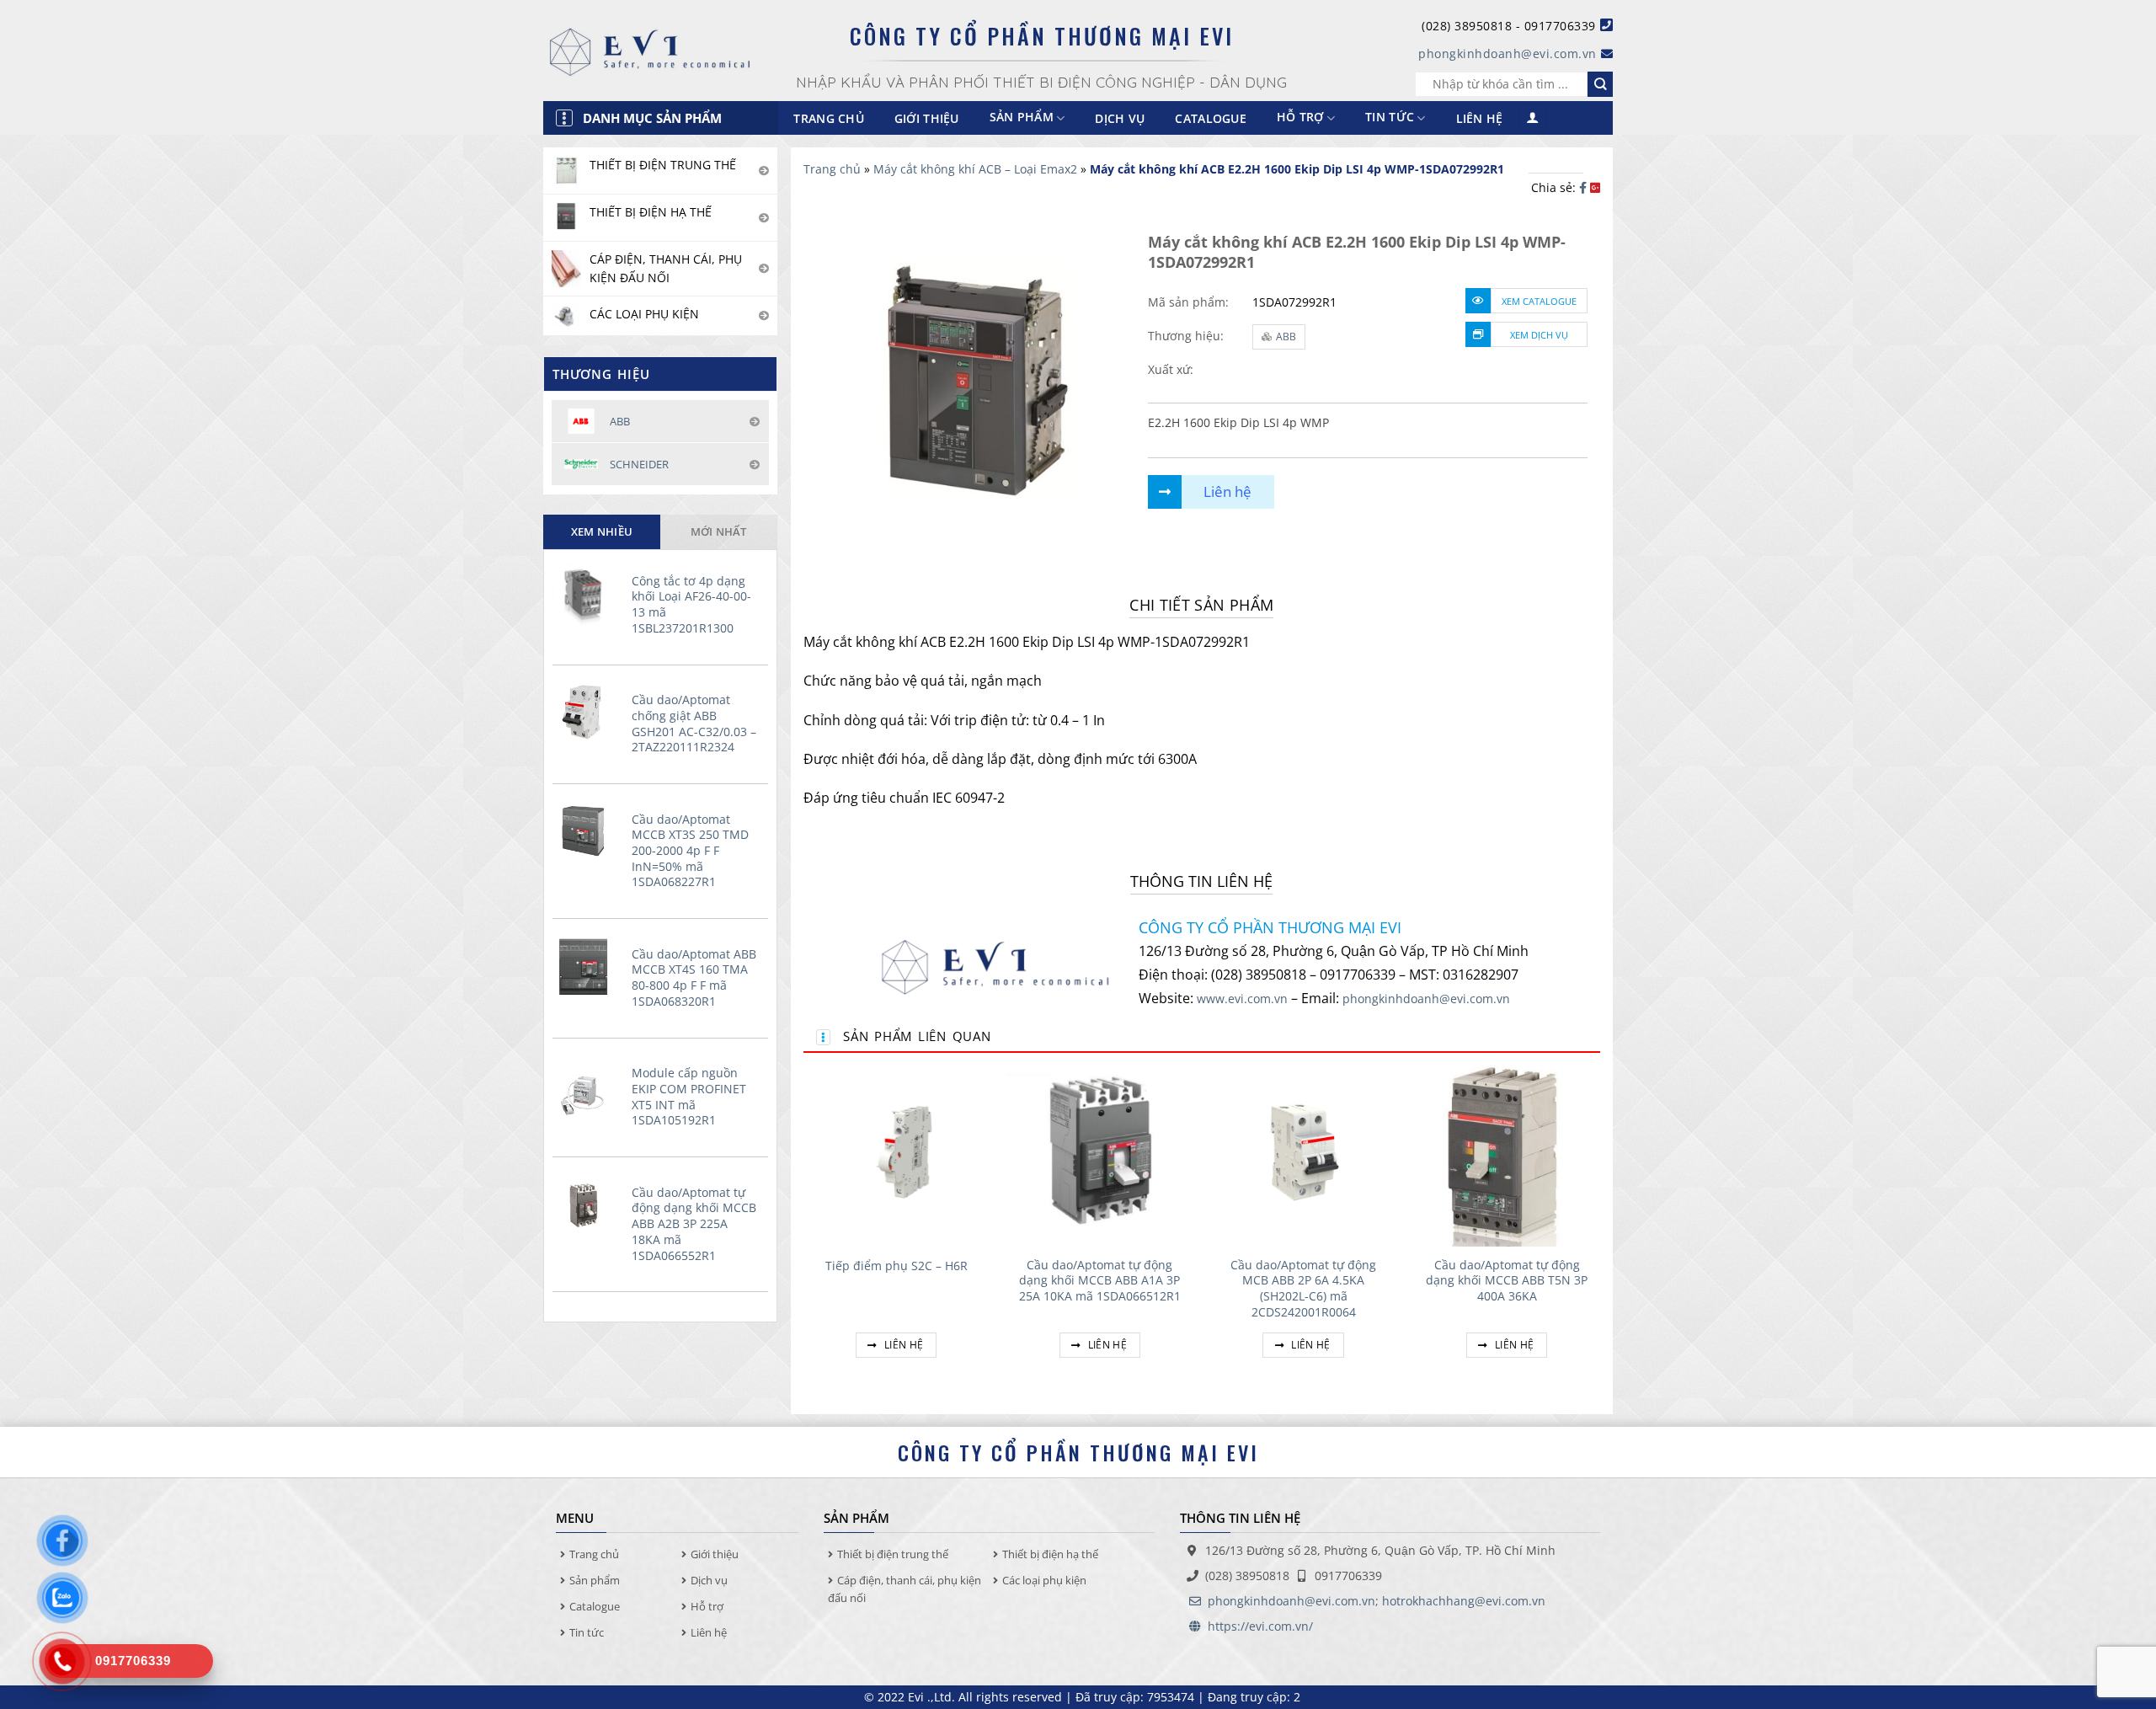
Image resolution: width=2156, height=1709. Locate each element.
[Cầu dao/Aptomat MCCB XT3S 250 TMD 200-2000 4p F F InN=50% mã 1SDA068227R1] (588, 832)
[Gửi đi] (1600, 84)
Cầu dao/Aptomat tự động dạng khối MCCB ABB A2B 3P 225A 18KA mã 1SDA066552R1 (694, 1224)
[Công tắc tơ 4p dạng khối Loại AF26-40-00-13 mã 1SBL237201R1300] (588, 594)
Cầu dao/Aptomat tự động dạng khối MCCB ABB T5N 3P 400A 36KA (1507, 1281)
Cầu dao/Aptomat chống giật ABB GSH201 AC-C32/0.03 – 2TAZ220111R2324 (694, 724)
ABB (1286, 336)
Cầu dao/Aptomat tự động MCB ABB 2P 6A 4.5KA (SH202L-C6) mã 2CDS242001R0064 (1303, 1289)
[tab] (602, 531)
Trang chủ (829, 118)
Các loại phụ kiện (1044, 1580)
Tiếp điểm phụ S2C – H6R (897, 1266)
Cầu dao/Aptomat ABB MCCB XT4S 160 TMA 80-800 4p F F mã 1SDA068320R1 (694, 978)
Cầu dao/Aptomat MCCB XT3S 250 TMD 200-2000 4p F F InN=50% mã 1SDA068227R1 (690, 851)
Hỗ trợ (1300, 117)
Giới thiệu (927, 118)
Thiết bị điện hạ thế (1050, 1554)
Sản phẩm (595, 1580)
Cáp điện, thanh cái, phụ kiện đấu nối (905, 1589)
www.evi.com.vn (1242, 999)
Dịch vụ (1120, 118)
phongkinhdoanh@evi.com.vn (1508, 53)
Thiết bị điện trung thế (893, 1554)
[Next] (1599, 1229)
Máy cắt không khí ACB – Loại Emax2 (975, 169)
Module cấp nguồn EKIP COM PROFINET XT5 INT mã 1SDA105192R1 (689, 1097)
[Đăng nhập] (1533, 118)
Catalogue (1211, 118)
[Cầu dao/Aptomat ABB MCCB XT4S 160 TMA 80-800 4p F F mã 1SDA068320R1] (588, 967)
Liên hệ (1480, 118)
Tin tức (1390, 117)
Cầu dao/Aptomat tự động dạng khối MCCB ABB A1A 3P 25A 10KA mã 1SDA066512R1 (1100, 1281)
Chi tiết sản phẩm (1201, 605)
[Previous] (804, 1229)
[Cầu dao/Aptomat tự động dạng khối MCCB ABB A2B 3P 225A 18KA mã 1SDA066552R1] (588, 1205)
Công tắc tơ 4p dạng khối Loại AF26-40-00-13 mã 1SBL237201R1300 (691, 605)
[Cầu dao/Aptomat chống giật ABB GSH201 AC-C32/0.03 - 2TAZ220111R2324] (588, 713)
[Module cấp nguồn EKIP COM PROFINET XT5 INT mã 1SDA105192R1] (588, 1086)
